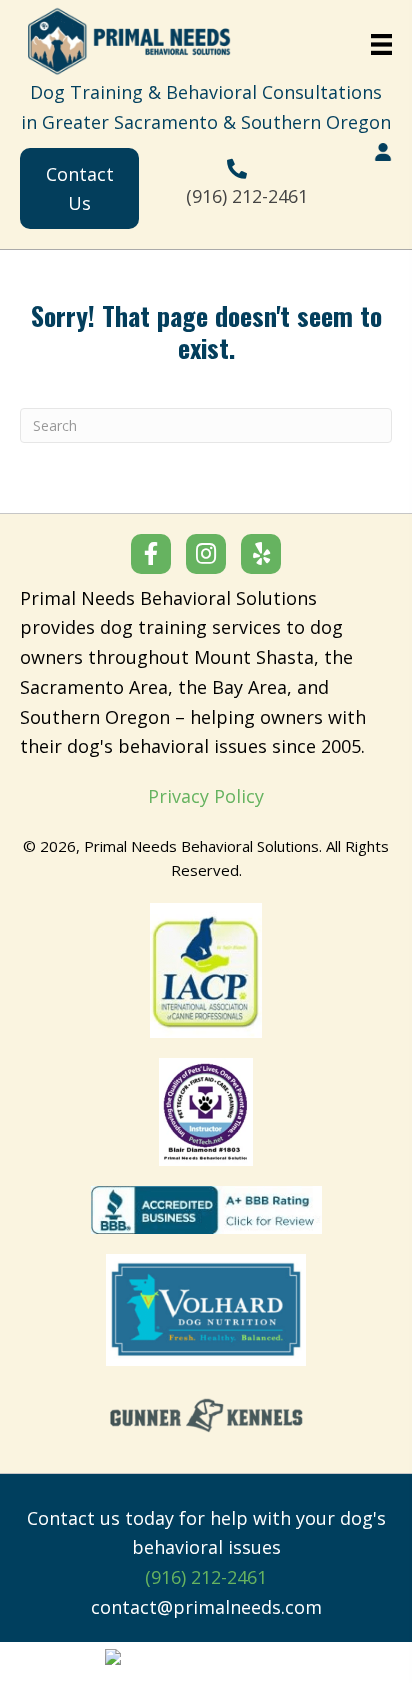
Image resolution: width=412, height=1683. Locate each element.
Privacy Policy (206, 796)
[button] (151, 554)
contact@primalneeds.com (206, 1607)
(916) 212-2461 (247, 196)
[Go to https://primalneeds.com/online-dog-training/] (383, 152)
